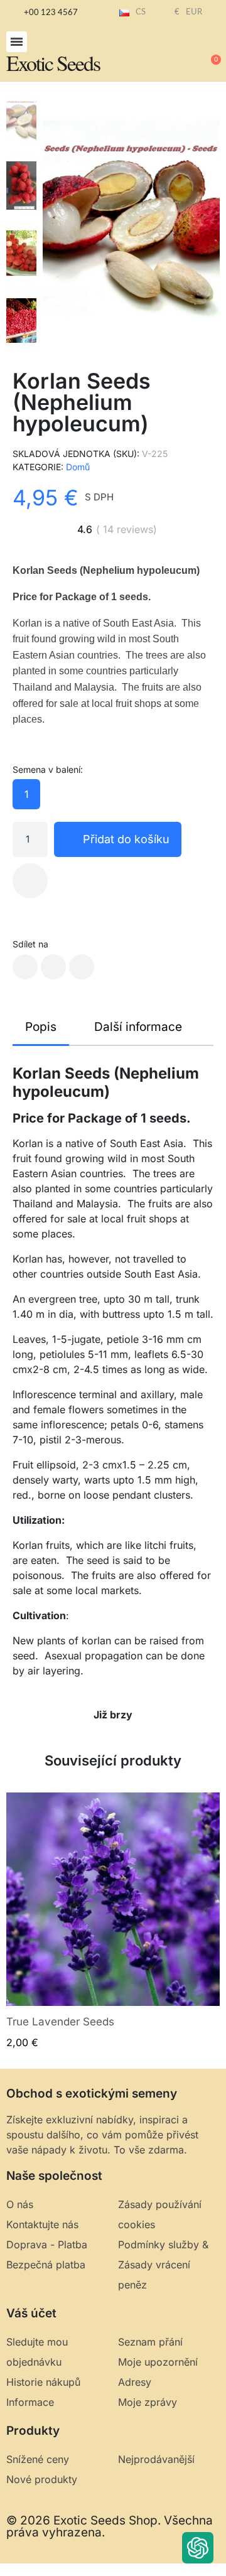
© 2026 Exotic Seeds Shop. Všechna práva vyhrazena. (110, 2526)
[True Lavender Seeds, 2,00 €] (113, 1921)
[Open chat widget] (198, 2548)
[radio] (26, 794)
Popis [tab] (41, 1027)
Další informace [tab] (138, 1027)
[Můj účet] (169, 54)
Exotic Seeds (53, 63)
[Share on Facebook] (25, 967)
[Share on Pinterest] (82, 967)
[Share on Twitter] (53, 967)
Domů (78, 467)
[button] (17, 42)
